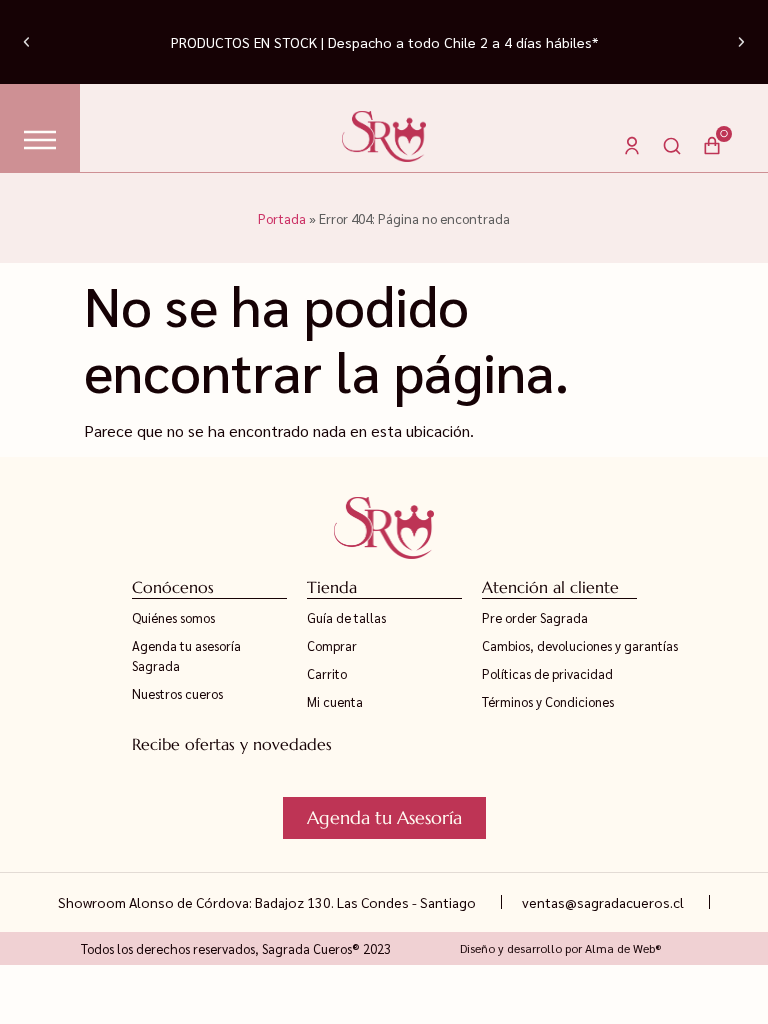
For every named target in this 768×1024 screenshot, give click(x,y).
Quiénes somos (173, 617)
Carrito (327, 673)
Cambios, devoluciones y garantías (580, 645)
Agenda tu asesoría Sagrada (186, 655)
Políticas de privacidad (547, 673)
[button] (26, 42)
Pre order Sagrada (535, 617)
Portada (282, 218)
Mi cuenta (335, 701)
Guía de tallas (346, 617)
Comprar (332, 645)
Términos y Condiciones (548, 701)
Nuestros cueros (177, 693)
